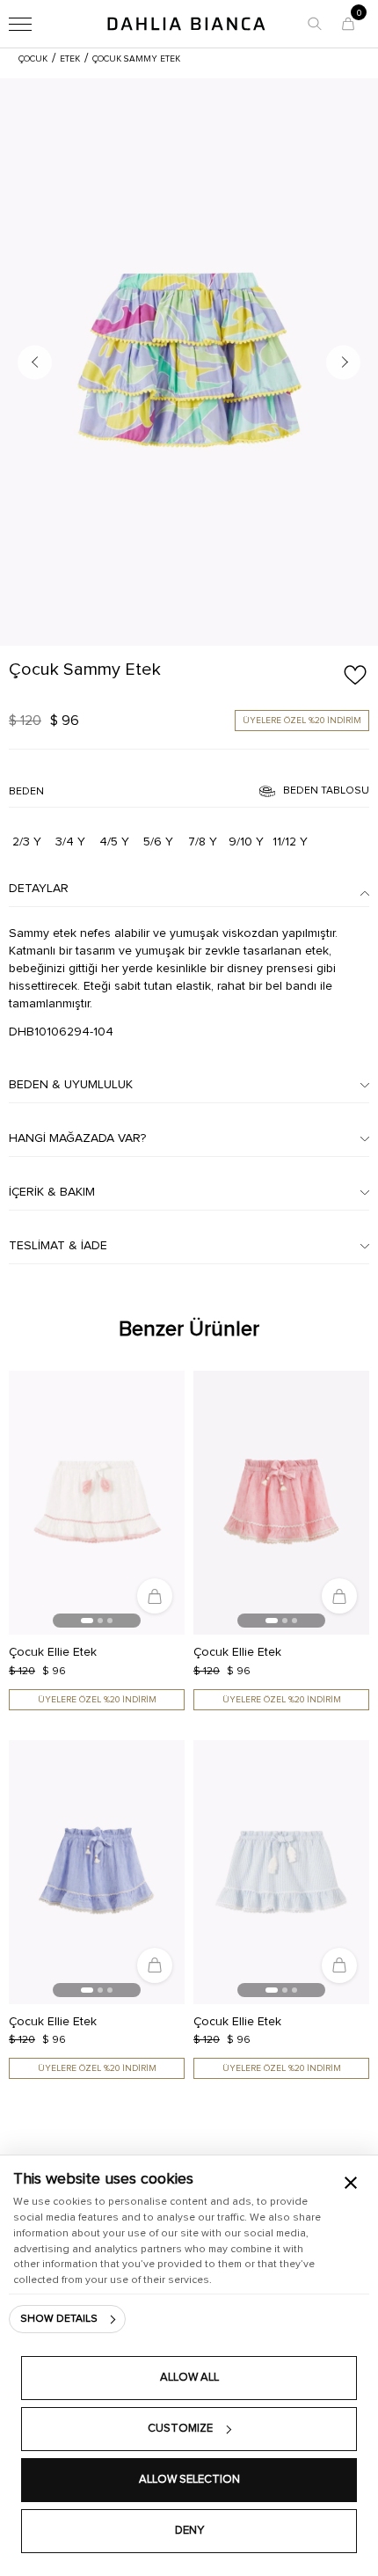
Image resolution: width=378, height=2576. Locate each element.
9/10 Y (246, 842)
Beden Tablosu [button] (326, 791)
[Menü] (20, 24)
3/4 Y (70, 842)
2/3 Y (27, 842)
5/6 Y (158, 842)
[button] (315, 24)
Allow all (189, 2378)
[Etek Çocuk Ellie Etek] (97, 1503)
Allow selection (189, 2480)
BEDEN (26, 792)
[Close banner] (351, 2183)
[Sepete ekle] (155, 1596)
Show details (59, 2319)
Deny (189, 2531)
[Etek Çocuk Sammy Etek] (189, 362)
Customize (180, 2429)
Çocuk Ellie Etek (53, 1652)
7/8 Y (203, 842)
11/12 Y (290, 842)
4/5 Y (114, 842)
